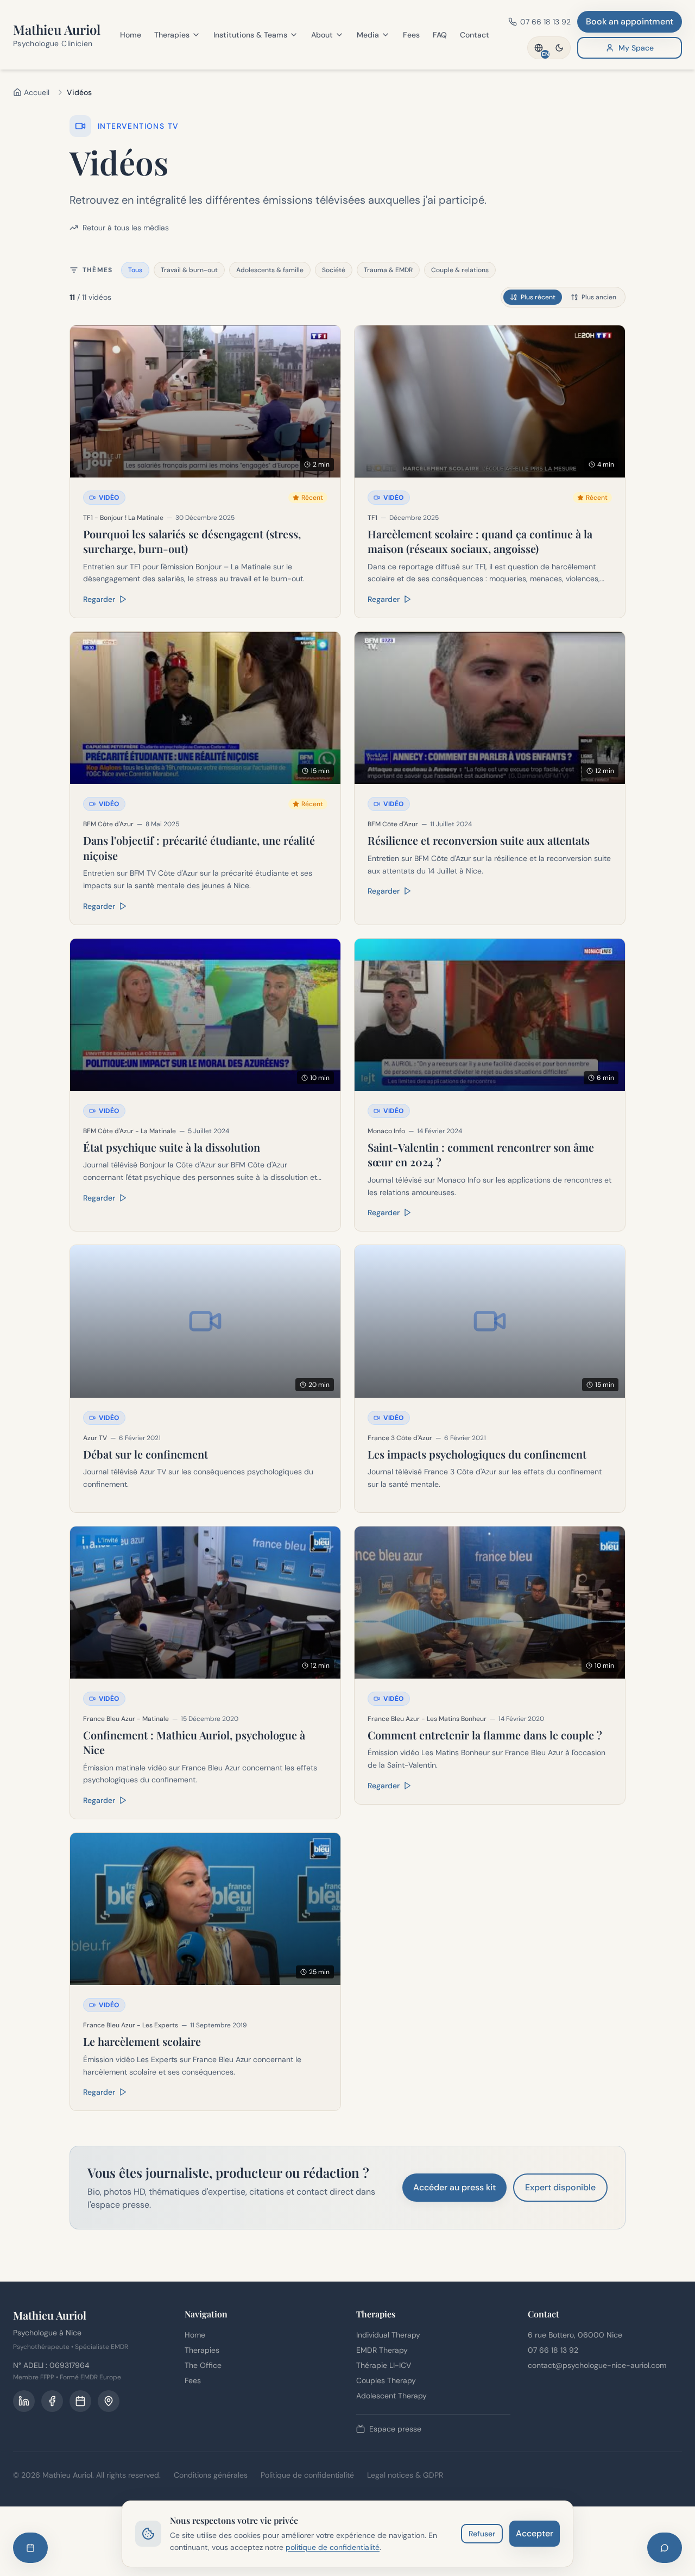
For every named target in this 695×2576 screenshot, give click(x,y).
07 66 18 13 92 (553, 2350)
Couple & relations (460, 270)
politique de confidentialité (333, 2547)
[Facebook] (52, 2401)
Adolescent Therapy (391, 2396)
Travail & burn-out (189, 270)
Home (131, 35)
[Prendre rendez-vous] (30, 2548)
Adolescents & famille (270, 270)
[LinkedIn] (24, 2401)
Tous (135, 270)
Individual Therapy (388, 2335)
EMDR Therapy (382, 2350)
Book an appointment (630, 21)
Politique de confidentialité (307, 2475)
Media (368, 35)
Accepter (535, 2533)
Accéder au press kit (454, 2187)
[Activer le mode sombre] (559, 48)
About (322, 35)
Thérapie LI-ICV (384, 2365)
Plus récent (538, 297)
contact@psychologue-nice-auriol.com (597, 2365)
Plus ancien (599, 297)
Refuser (482, 2534)
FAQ (440, 35)
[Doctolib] (80, 2401)
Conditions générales (211, 2475)
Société (334, 270)
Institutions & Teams (250, 35)
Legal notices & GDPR (405, 2475)
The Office (203, 2365)
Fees (411, 35)
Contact (475, 35)
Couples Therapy (386, 2380)
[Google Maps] (109, 2401)
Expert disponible (560, 2187)
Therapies (172, 35)
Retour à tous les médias (126, 228)
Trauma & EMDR (388, 270)
